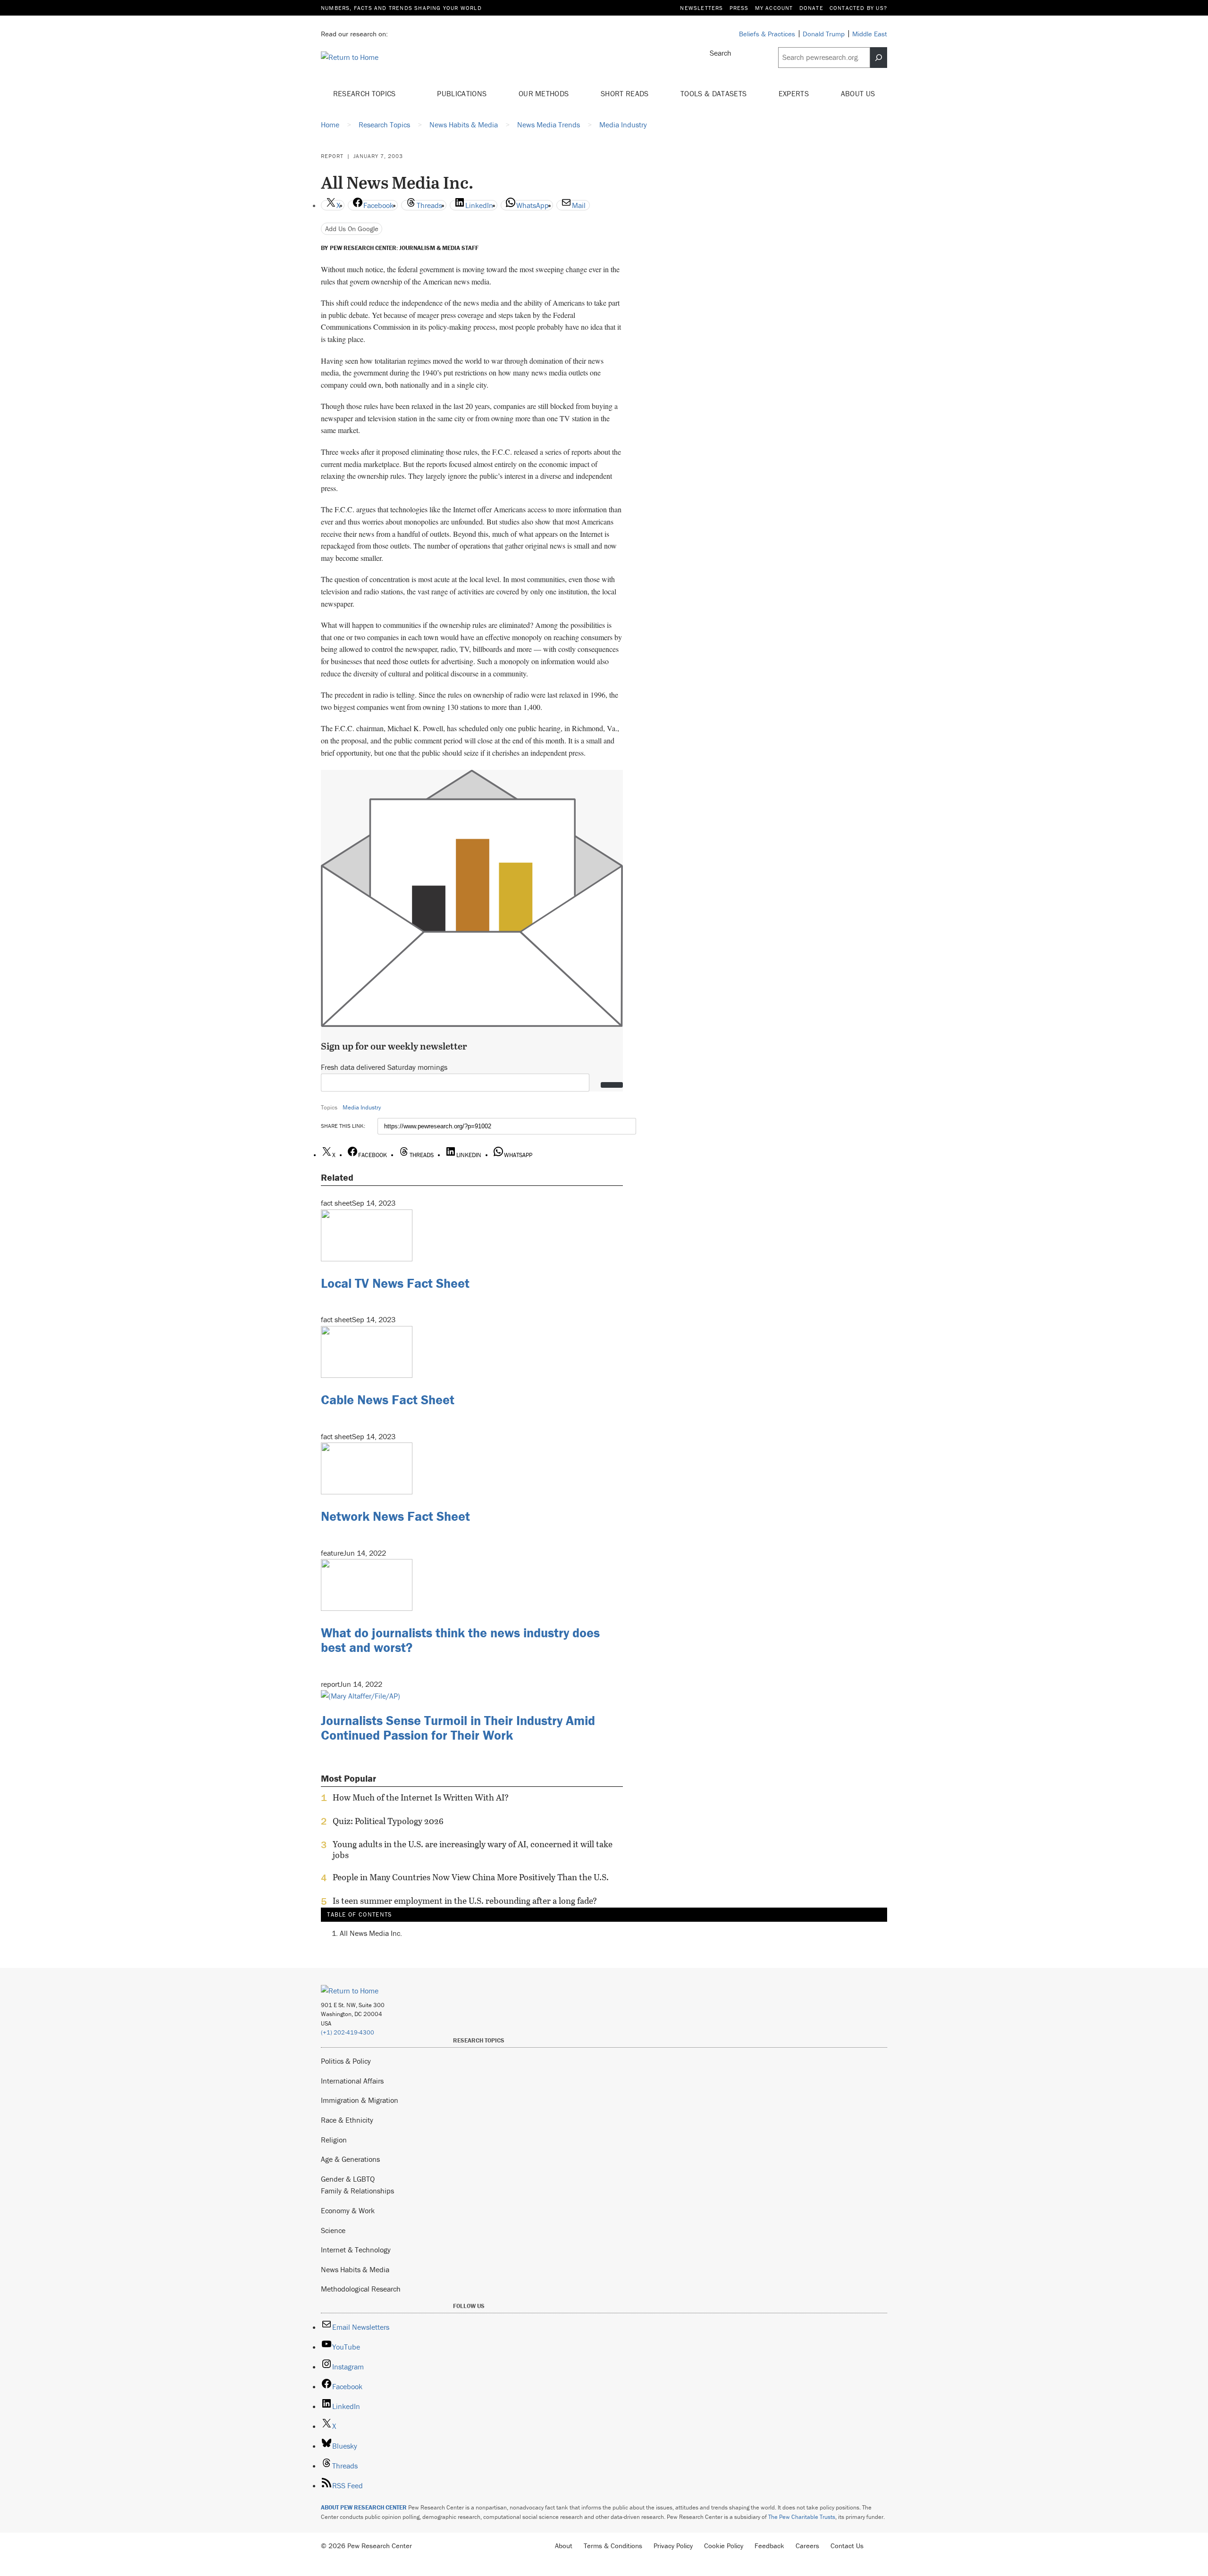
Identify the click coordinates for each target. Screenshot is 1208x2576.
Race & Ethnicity (347, 2120)
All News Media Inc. (371, 1934)
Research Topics (365, 93)
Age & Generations (350, 2159)
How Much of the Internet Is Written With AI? (421, 1798)
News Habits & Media (355, 2269)
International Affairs (352, 2081)
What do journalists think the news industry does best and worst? (460, 1640)
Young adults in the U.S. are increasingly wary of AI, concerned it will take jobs (473, 1850)
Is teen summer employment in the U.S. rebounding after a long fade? (465, 1901)
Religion (334, 2140)
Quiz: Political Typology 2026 (388, 1821)
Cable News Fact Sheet (388, 1400)
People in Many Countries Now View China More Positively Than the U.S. (471, 1877)
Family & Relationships (357, 2191)
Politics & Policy (346, 2061)
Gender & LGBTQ (348, 2179)
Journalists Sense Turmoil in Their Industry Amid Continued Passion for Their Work (458, 1728)
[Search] (879, 58)
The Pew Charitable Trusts (802, 2517)
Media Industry (362, 1107)
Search (721, 53)
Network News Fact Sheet (395, 1516)
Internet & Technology (356, 2250)
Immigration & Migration (360, 2100)
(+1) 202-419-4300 (348, 2032)
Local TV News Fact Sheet (395, 1283)
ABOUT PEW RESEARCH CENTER (364, 2507)
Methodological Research (361, 2289)
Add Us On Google (352, 229)
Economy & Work (348, 2210)
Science (333, 2230)
